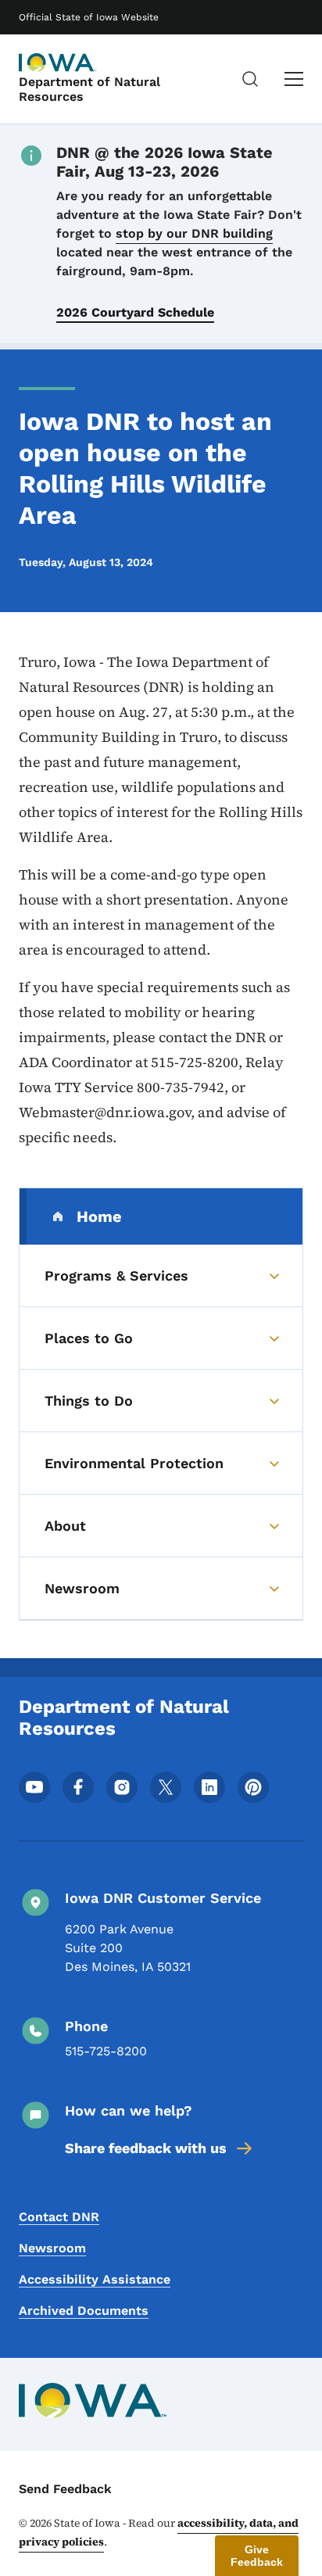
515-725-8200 (106, 2051)
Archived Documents (84, 2311)
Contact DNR (59, 2217)
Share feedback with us (146, 2148)
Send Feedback (65, 2489)
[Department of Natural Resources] (58, 63)
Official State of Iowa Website (89, 17)
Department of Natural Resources (89, 89)
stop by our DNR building (194, 233)
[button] (257, 2556)
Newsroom (52, 2248)
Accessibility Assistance (95, 2279)
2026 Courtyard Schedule (135, 312)
